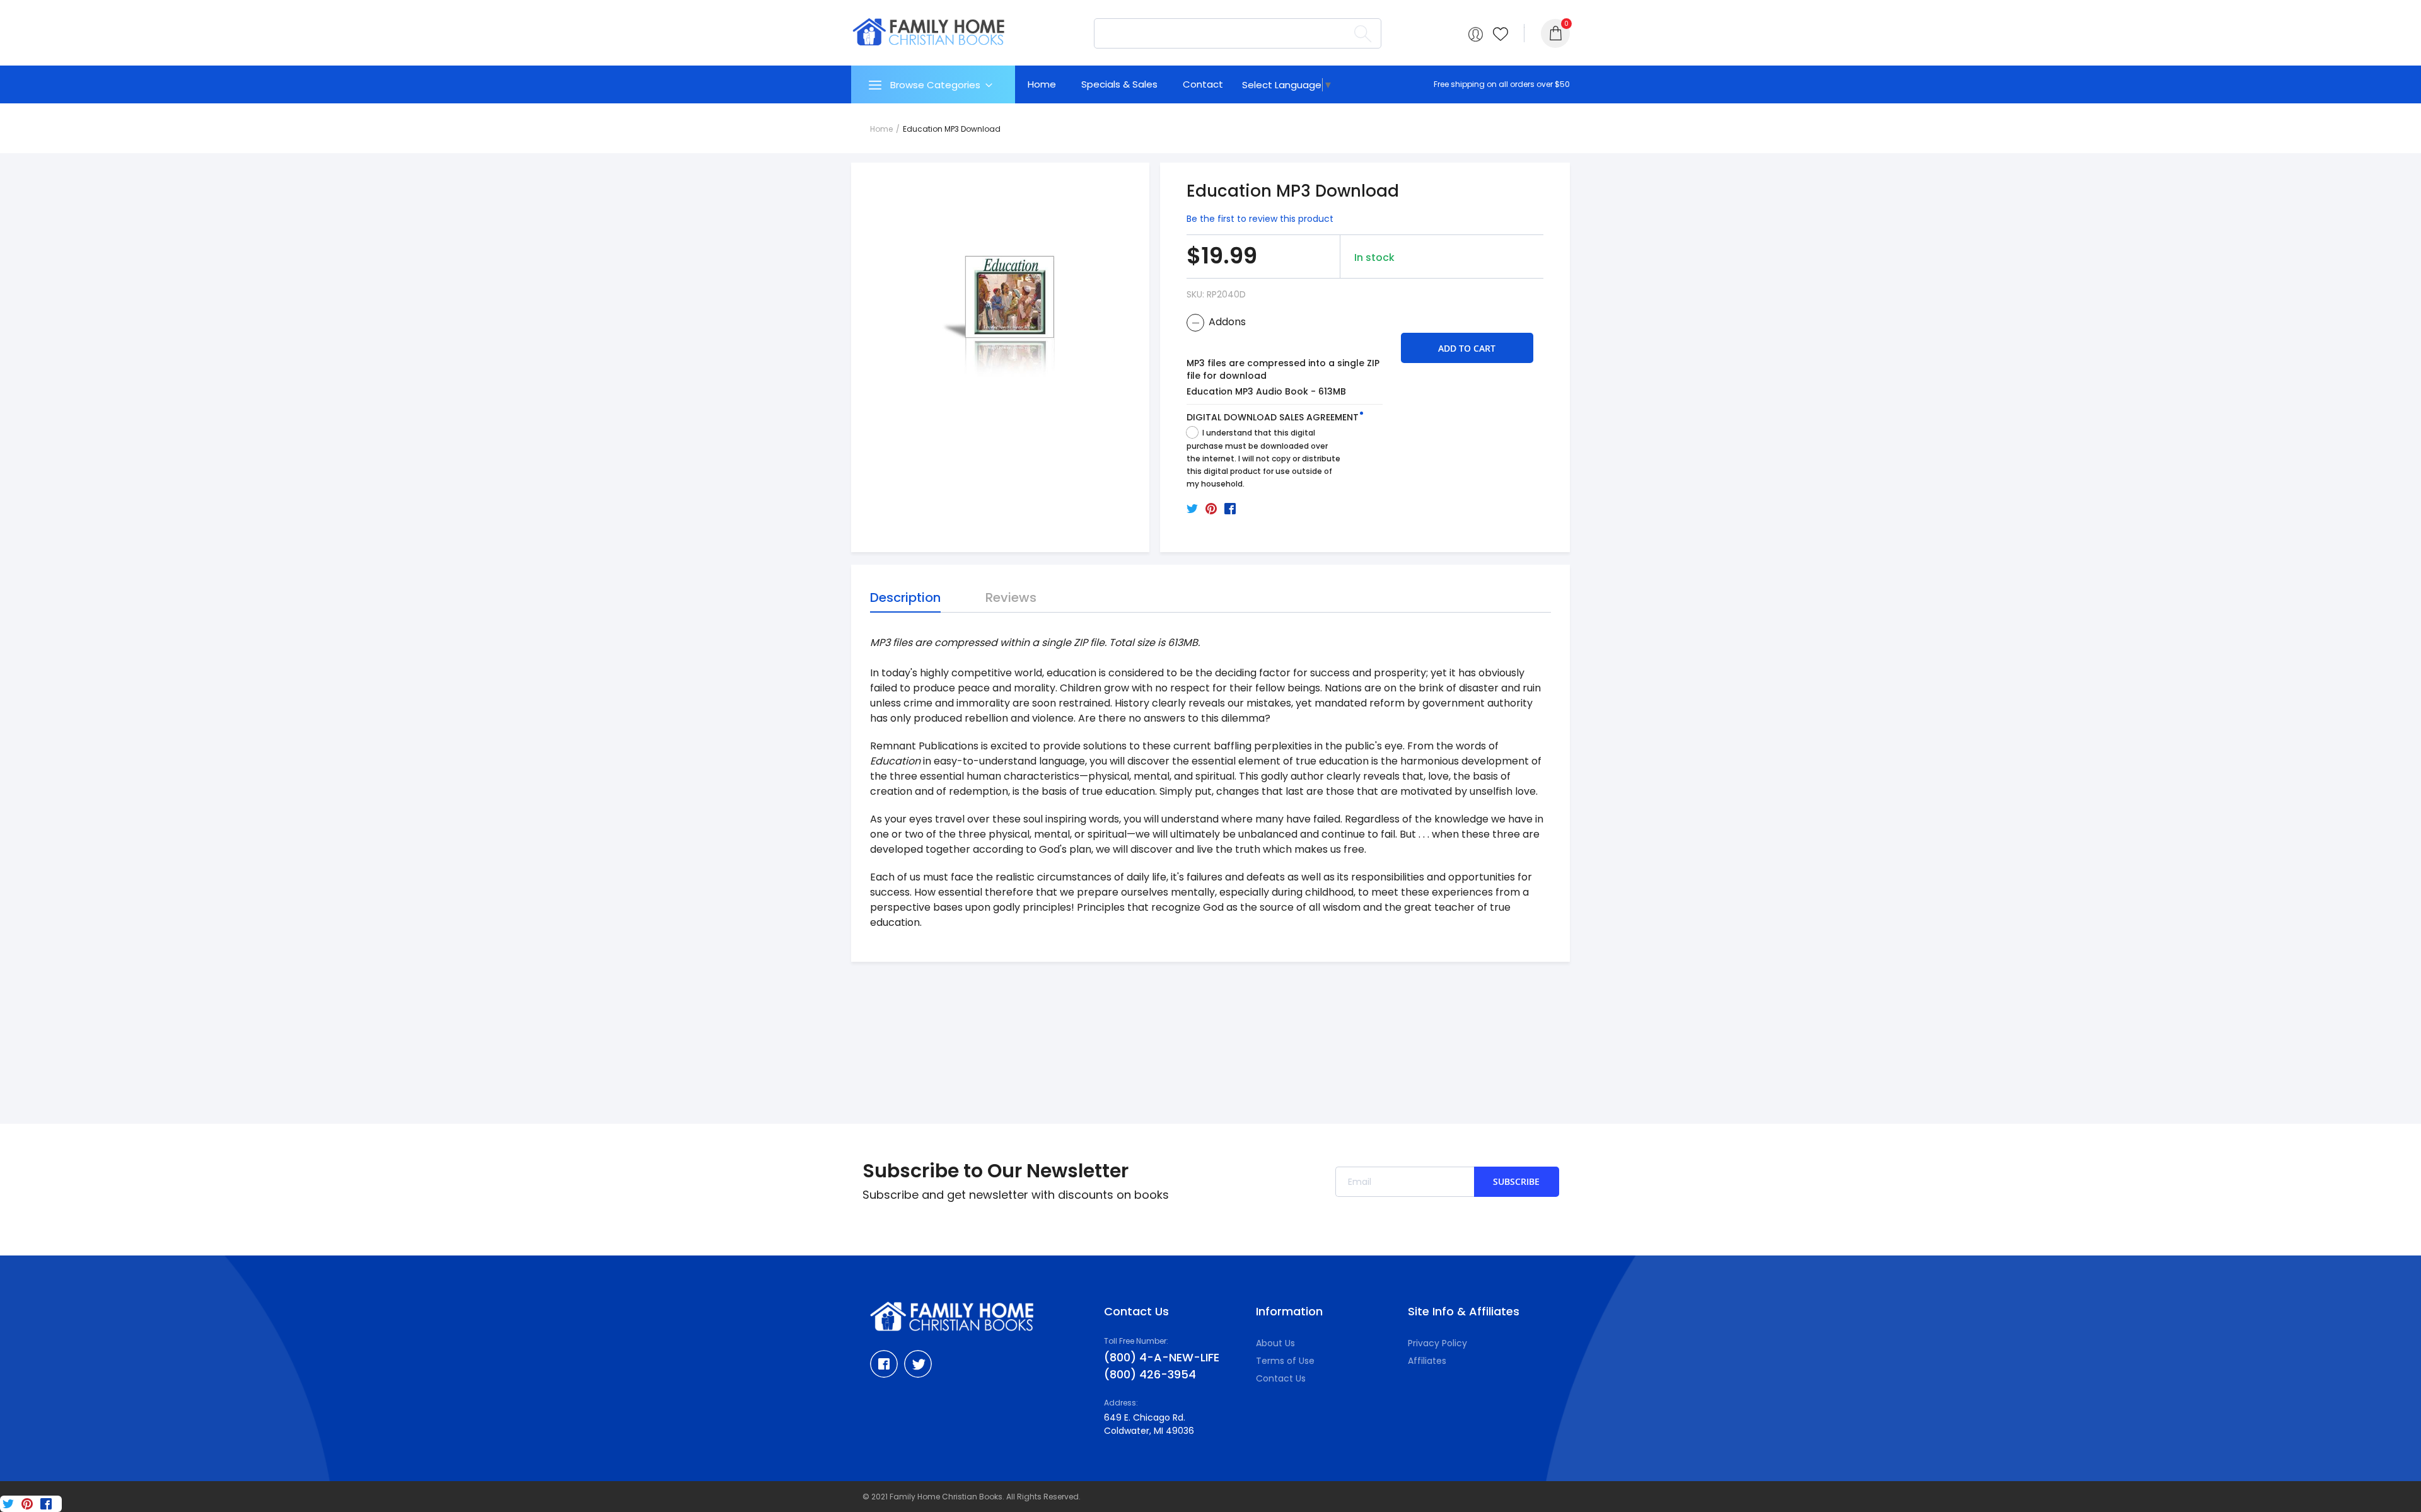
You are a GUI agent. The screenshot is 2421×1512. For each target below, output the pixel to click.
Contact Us (1281, 1378)
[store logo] (929, 32)
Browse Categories (935, 85)
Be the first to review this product (1260, 219)
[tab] (933, 84)
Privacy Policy (1437, 1343)
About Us (1275, 1343)
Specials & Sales (1119, 84)
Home (1042, 84)
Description (905, 597)
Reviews (1011, 597)
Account (1476, 34)
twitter (918, 1364)
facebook (884, 1364)
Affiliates (1427, 1361)
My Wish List (1501, 34)
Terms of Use (1285, 1361)
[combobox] (1238, 33)
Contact (1203, 84)
